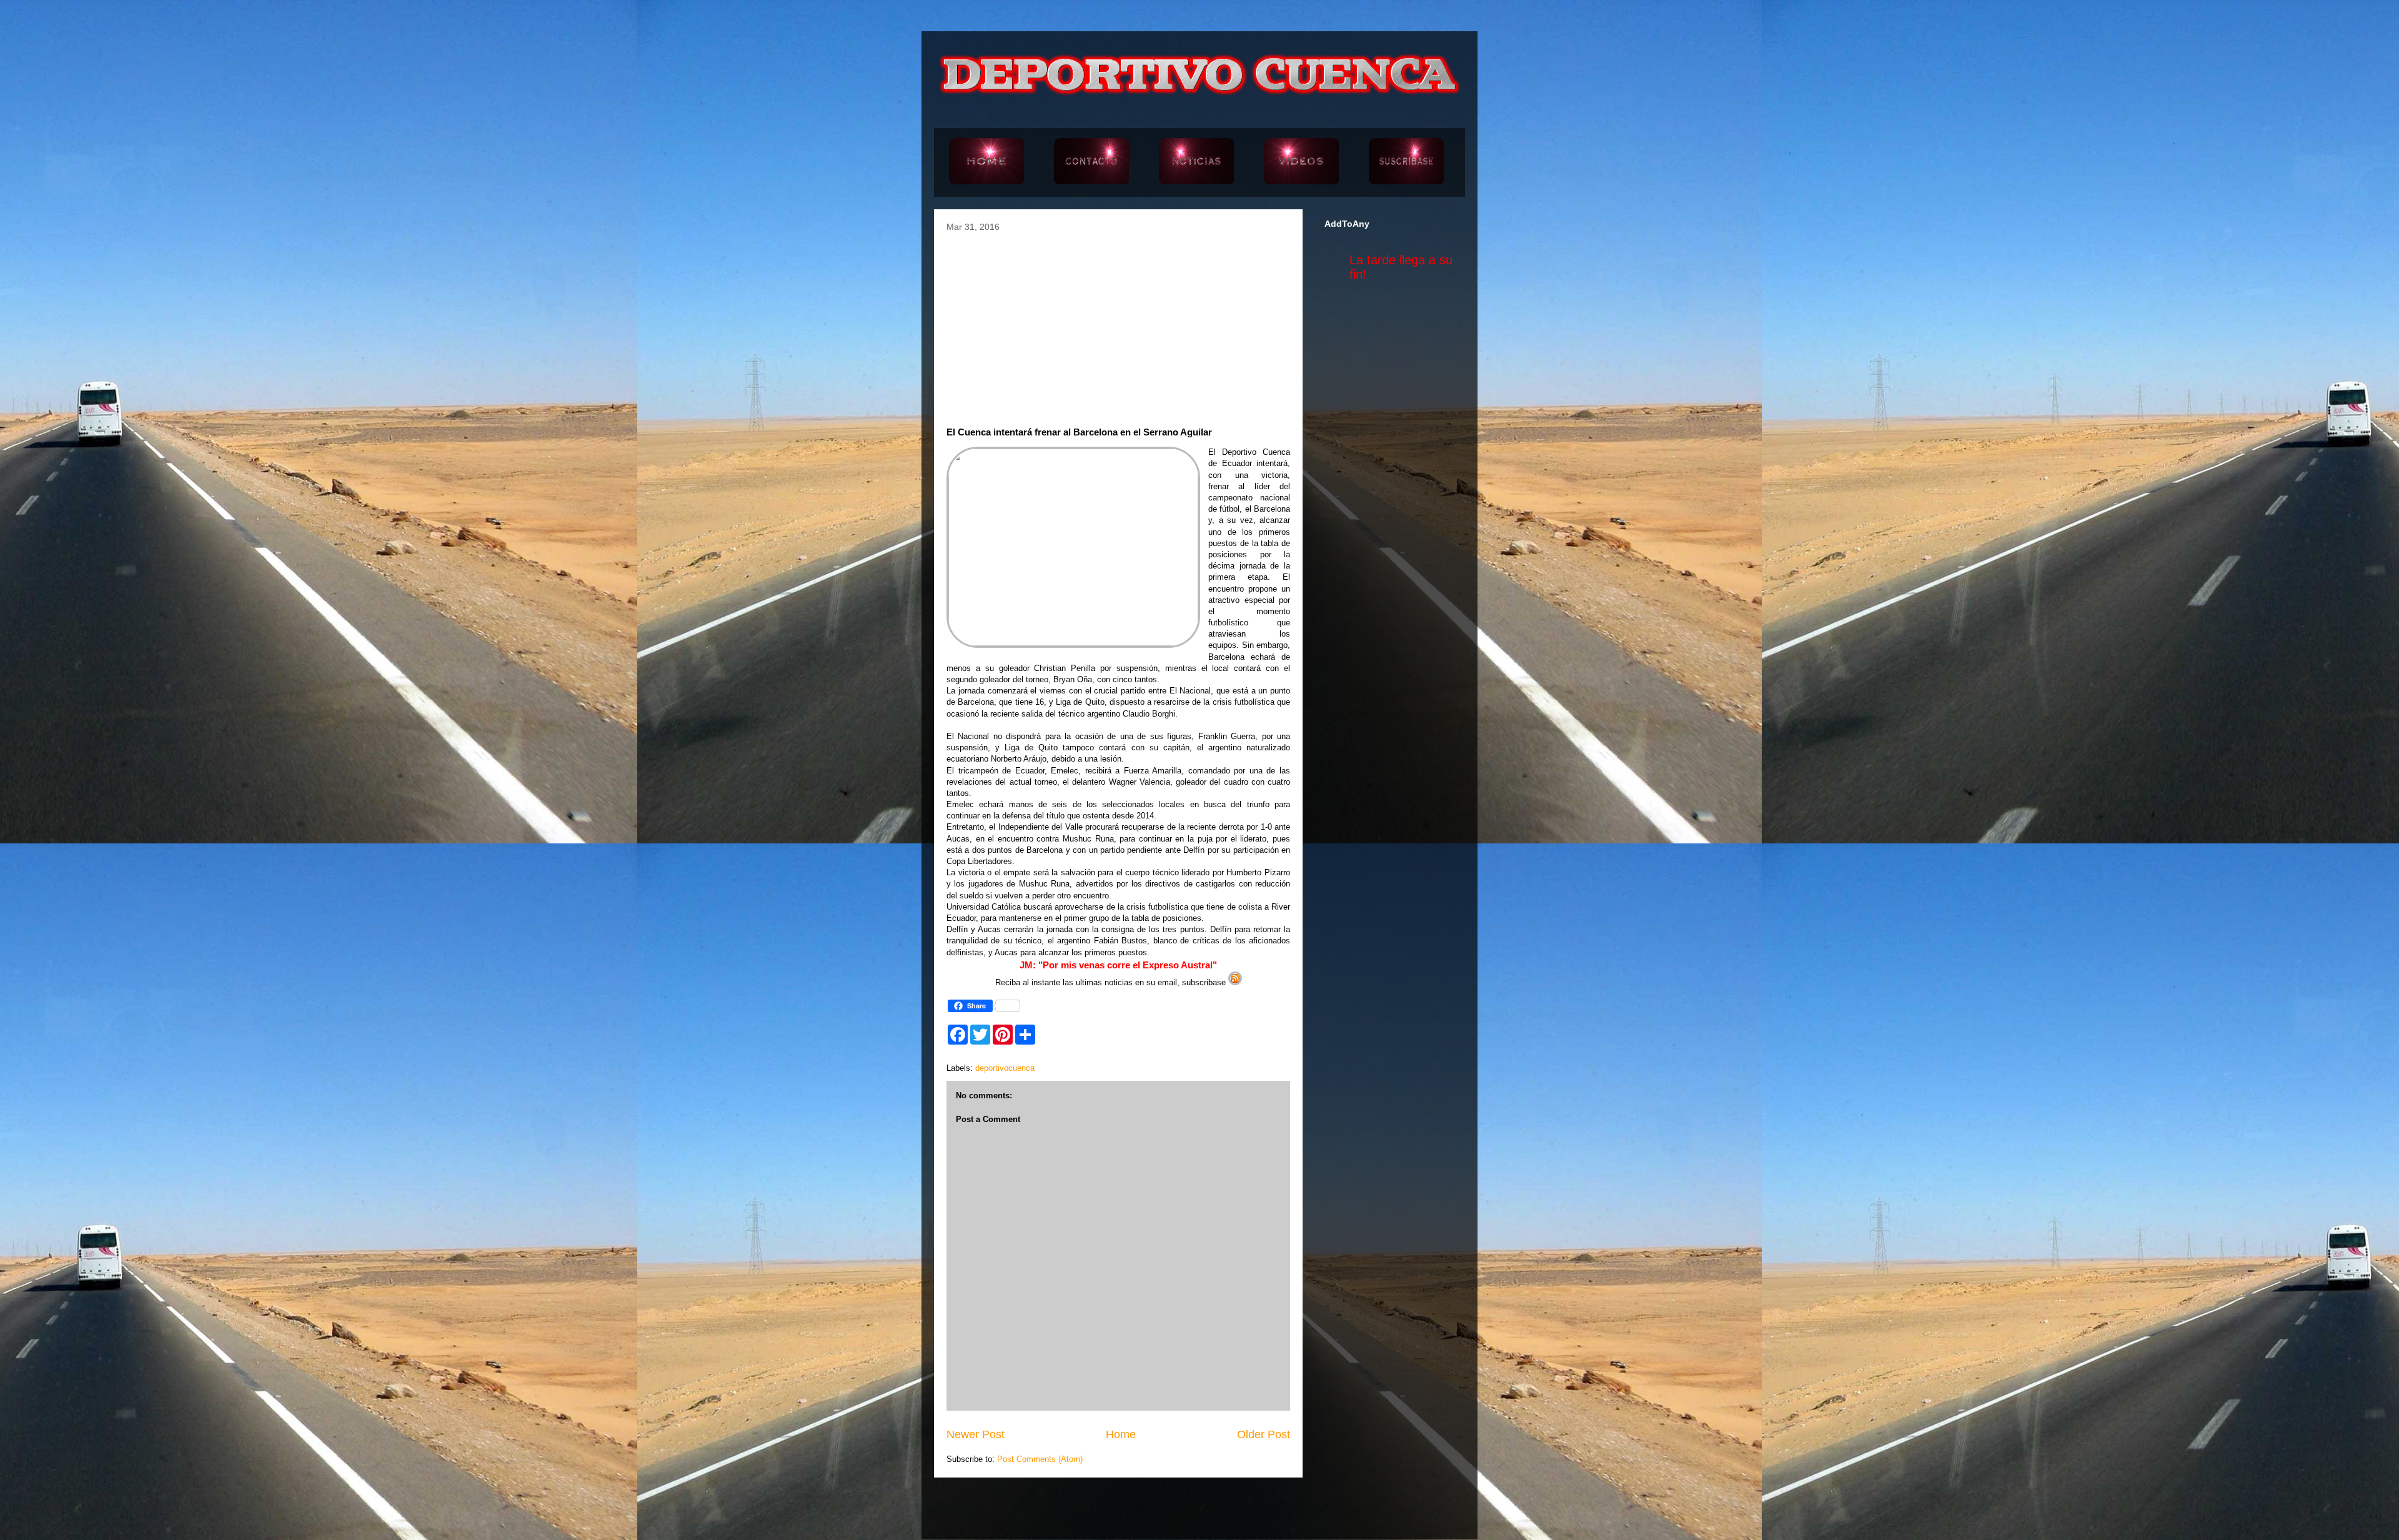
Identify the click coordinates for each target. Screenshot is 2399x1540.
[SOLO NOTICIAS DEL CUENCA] (1196, 162)
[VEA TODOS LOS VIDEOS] (1301, 162)
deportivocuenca (1005, 1068)
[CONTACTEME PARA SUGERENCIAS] (1091, 162)
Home (1121, 1434)
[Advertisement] (1118, 325)
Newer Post (976, 1434)
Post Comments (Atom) (1040, 1459)
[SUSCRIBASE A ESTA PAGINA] (1406, 162)
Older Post (1264, 1434)
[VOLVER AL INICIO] (986, 162)
